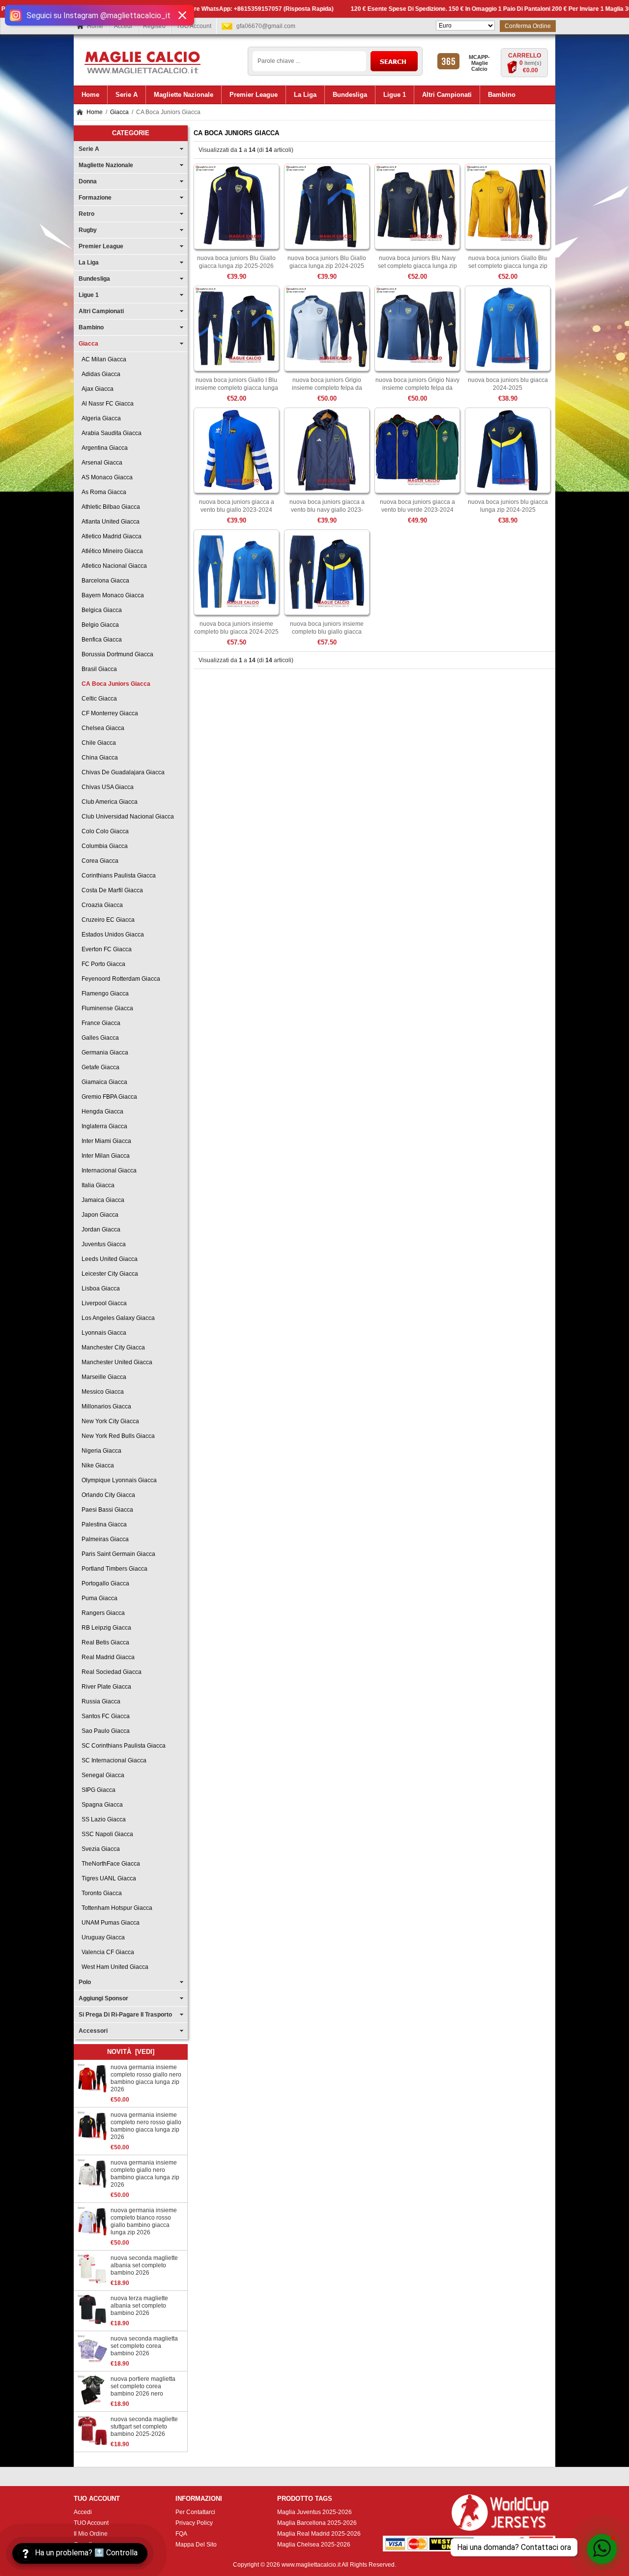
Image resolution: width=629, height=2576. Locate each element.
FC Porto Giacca (102, 964)
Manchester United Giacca (115, 1362)
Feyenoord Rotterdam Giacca (119, 979)
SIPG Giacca (97, 1790)
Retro (86, 214)
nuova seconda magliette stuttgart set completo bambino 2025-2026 (144, 2427)
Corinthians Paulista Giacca (117, 876)
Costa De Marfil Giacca (111, 890)
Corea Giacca (99, 861)
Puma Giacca (98, 1598)
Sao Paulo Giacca (104, 1731)
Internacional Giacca (108, 1171)
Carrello (525, 56)
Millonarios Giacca (105, 1406)
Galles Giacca (99, 1038)
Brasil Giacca (98, 669)
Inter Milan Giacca (104, 1156)
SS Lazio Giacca (102, 1819)
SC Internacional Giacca (113, 1760)
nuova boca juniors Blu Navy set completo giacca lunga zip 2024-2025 (417, 266)
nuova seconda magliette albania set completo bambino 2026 (144, 2265)
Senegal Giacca (101, 1775)
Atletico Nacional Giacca (113, 566)
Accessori (93, 2031)
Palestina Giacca (103, 1524)
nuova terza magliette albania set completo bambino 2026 (139, 2306)
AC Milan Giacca (102, 359)
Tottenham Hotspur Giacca (115, 1908)
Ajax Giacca (96, 389)
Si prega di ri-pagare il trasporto (125, 2015)
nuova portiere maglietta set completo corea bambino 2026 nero (143, 2386)
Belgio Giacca (99, 625)
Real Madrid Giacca (107, 1657)
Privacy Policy (194, 2523)
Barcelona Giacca (104, 581)
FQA (181, 2534)
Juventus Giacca (102, 1244)
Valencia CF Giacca (106, 1952)
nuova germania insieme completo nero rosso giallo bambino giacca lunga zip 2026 (146, 2126)
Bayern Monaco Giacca (111, 595)
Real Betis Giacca (104, 1642)
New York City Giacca (109, 1421)
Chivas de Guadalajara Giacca (122, 772)
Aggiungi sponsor (103, 1998)
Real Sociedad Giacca (110, 1672)
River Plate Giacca (105, 1687)
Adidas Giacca (100, 374)
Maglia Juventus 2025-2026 (314, 2512)
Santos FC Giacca (104, 1716)
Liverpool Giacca (103, 1303)
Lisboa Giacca (99, 1288)
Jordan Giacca (100, 1229)
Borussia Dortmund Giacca (116, 654)
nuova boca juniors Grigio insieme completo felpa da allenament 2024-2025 (327, 388)
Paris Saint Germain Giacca (117, 1554)
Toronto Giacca (100, 1893)
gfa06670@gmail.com (266, 26)
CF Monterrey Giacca (108, 713)
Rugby (88, 230)
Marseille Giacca (102, 1377)
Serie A (89, 149)
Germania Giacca (103, 1053)
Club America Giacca (108, 802)
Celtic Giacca (98, 699)
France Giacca (100, 1023)
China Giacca (98, 758)
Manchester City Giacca (112, 1347)
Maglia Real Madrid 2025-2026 (319, 2534)
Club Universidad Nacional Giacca (126, 817)
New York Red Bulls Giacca (117, 1436)
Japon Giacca (99, 1215)
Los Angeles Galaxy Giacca (117, 1318)
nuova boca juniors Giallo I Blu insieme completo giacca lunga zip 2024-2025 (237, 388)
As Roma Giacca (102, 492)
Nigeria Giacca (100, 1451)
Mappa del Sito (196, 2545)
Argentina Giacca (103, 448)
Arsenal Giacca (100, 463)
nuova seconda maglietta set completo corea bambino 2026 (144, 2346)
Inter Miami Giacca (105, 1141)
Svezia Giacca (99, 1849)
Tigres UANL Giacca (107, 1878)
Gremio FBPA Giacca (108, 1097)
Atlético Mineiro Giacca (111, 551)
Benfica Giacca (100, 640)
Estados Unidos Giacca (111, 935)
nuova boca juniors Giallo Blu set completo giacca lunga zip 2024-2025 (508, 266)
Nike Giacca (96, 1465)
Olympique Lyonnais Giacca (118, 1480)
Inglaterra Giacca (103, 1126)
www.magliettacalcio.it (311, 2565)
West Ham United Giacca (114, 1967)
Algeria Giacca (100, 418)
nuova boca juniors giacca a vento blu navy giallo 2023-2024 (327, 510)
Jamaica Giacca (101, 1200)
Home (95, 26)
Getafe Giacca (99, 1067)
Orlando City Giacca (107, 1495)
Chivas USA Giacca (106, 787)
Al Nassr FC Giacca (106, 404)
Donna (88, 181)
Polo (85, 1982)
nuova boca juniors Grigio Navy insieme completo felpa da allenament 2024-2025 (417, 388)
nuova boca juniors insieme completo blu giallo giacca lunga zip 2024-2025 (327, 632)
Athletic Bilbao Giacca (109, 507)
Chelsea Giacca (101, 728)
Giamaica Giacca (103, 1082)
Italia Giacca (97, 1185)
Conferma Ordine (528, 26)
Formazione (95, 198)
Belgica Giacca (100, 610)
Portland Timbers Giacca (113, 1569)
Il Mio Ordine (91, 2534)
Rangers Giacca (102, 1613)
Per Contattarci (195, 2512)
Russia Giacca (100, 1701)
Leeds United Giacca (108, 1259)
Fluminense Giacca (106, 1008)
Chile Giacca (97, 743)
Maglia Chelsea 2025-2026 (314, 2545)
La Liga (89, 263)
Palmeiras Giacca (104, 1539)
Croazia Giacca (101, 905)
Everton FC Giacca (105, 949)
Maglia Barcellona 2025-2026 (317, 2523)
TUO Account (194, 26)
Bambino (91, 327)
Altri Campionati (101, 311)
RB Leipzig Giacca (105, 1628)
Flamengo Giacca (104, 994)
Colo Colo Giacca (104, 831)
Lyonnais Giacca (102, 1333)
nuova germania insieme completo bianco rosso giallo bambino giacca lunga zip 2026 (144, 2221)
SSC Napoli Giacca (106, 1834)
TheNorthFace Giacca (109, 1864)
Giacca (119, 112)
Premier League (101, 246)
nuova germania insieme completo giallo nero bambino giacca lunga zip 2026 (145, 2174)
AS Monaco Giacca (106, 477)
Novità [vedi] (131, 2052)
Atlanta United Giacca (109, 522)
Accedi (123, 26)
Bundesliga (94, 279)
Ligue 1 (89, 295)
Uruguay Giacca (102, 1937)
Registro (154, 26)
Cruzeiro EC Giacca (107, 920)
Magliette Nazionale (106, 165)
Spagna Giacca (101, 1805)
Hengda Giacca (101, 1112)
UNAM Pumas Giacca (109, 1923)
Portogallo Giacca (104, 1583)
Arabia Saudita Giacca (110, 433)
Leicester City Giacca (108, 1274)
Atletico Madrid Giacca (110, 536)
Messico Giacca (101, 1392)
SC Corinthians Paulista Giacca (122, 1746)
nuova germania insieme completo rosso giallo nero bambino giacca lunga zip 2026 (146, 2078)
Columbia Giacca (103, 846)
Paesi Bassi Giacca (106, 1510)
